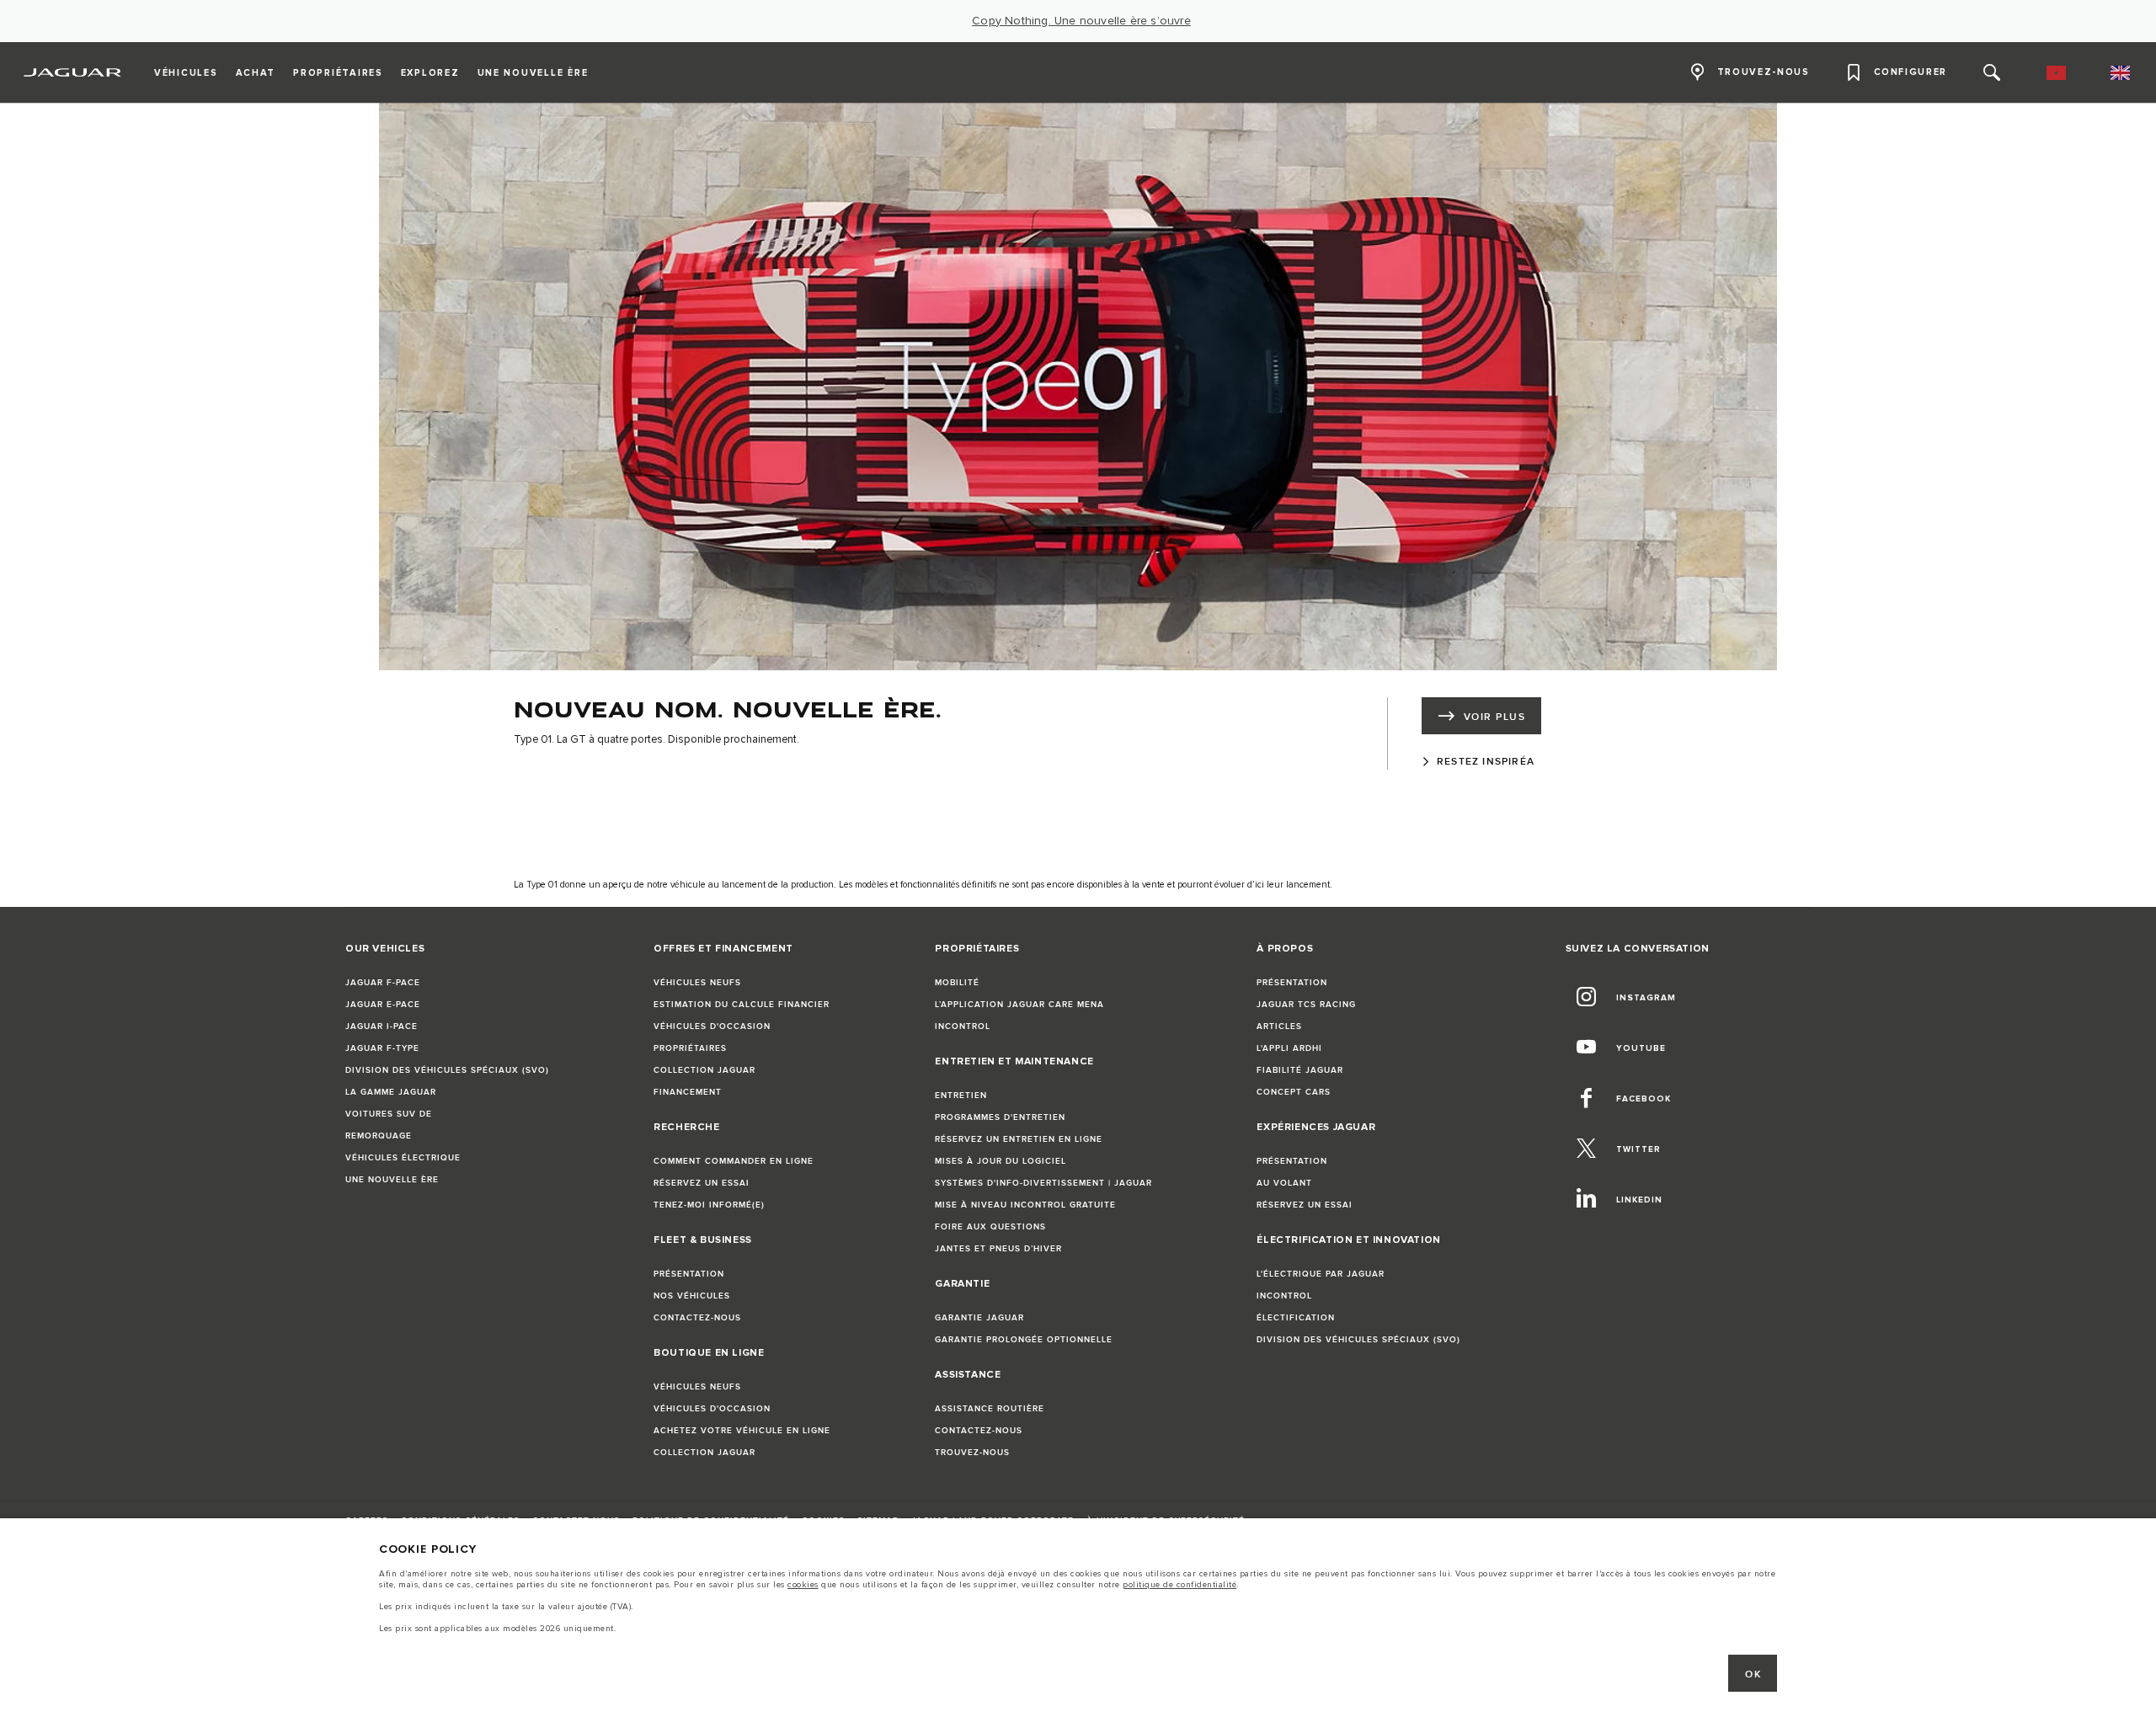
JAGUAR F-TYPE (382, 1048)
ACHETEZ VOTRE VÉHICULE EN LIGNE (742, 1431)
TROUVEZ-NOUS (972, 1453)
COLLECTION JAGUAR (704, 1070)
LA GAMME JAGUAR (391, 1092)
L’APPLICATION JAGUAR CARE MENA (1019, 1005)
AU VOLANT (1284, 1183)
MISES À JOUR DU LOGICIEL (1001, 1161)
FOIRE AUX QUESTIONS (990, 1227)
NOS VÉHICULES (692, 1296)
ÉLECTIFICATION (1296, 1318)
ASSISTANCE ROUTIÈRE (990, 1409)
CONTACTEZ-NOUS (697, 1318)
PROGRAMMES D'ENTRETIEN (1000, 1117)
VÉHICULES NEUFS (697, 983)
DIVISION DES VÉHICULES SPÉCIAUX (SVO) (447, 1070)
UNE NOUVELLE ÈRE (392, 1180)
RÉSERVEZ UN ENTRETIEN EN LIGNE (1019, 1139)
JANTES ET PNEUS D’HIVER (998, 1249)
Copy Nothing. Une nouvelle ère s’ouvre (1081, 21)
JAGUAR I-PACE (382, 1026)
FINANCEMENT (688, 1092)
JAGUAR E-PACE (383, 1005)
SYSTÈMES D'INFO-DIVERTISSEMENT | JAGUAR (1043, 1183)
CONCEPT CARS (1294, 1092)
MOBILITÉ (957, 983)
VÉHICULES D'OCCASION (712, 1026)
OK (1753, 1674)
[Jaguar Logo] (73, 72)
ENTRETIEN (961, 1096)
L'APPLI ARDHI (1289, 1048)
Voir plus (1494, 717)
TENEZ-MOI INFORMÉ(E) (709, 1205)
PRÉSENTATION (689, 1274)
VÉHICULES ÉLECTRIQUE (403, 1158)
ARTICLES (1279, 1026)
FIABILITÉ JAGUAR (1300, 1070)
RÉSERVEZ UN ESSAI (702, 1183)
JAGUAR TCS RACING (1306, 1005)
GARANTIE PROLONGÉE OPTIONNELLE (1024, 1340)
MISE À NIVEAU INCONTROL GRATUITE (1025, 1205)
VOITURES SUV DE (389, 1114)
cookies (803, 1585)
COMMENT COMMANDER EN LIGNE (734, 1161)
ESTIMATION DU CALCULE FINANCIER (742, 1005)
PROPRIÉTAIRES (690, 1048)
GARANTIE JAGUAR (979, 1318)
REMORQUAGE (379, 1136)
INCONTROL (963, 1026)
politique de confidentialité (1179, 1585)
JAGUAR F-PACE (383, 983)
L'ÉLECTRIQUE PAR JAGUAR (1321, 1274)
